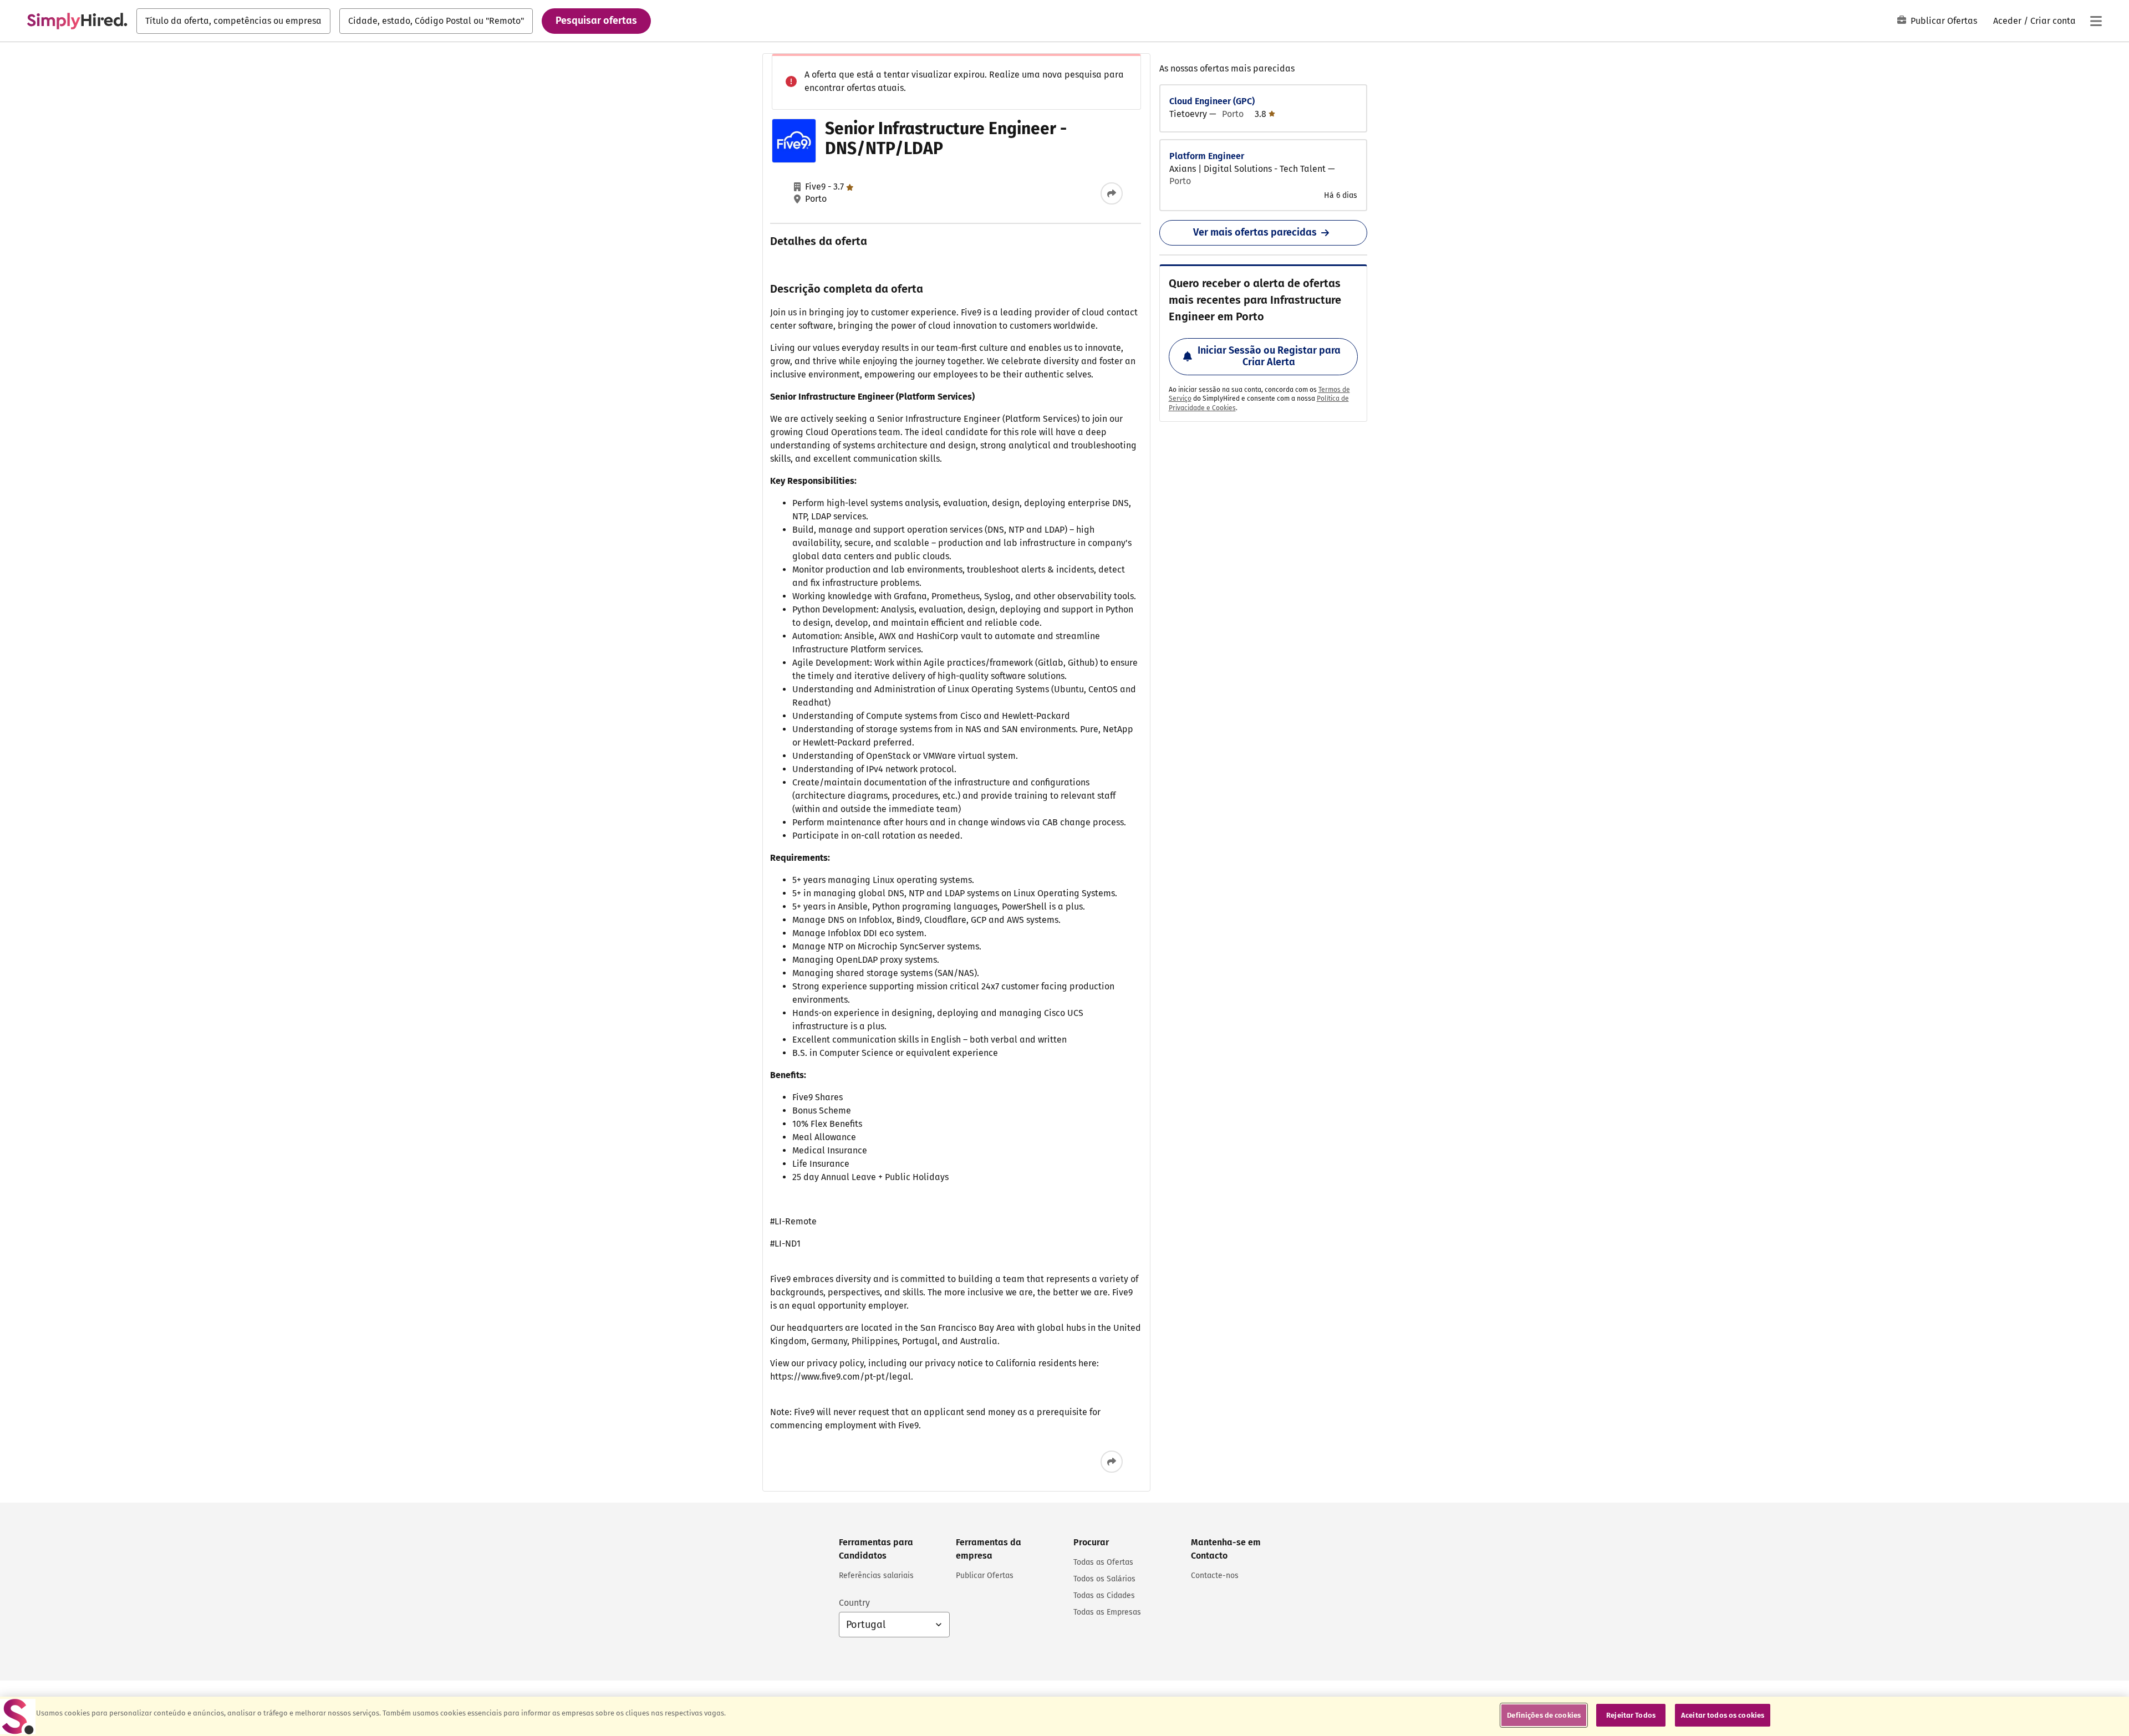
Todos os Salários (1104, 1579)
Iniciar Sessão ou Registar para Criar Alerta (1269, 356)
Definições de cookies (1544, 1715)
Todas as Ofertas (1103, 1562)
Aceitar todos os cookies (1723, 1715)
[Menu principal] (2096, 21)
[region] (1064, 1716)
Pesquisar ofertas (596, 21)
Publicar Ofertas (1944, 21)
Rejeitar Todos (1631, 1715)
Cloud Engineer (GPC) (1212, 101)
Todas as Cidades (1104, 1595)
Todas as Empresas (1107, 1612)
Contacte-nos (1215, 1576)
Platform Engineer (1207, 156)
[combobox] (233, 21)
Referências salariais (876, 1576)
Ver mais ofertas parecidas (1255, 232)
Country (854, 1603)
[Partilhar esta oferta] (1112, 193)
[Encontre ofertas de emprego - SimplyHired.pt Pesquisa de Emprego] (77, 21)
